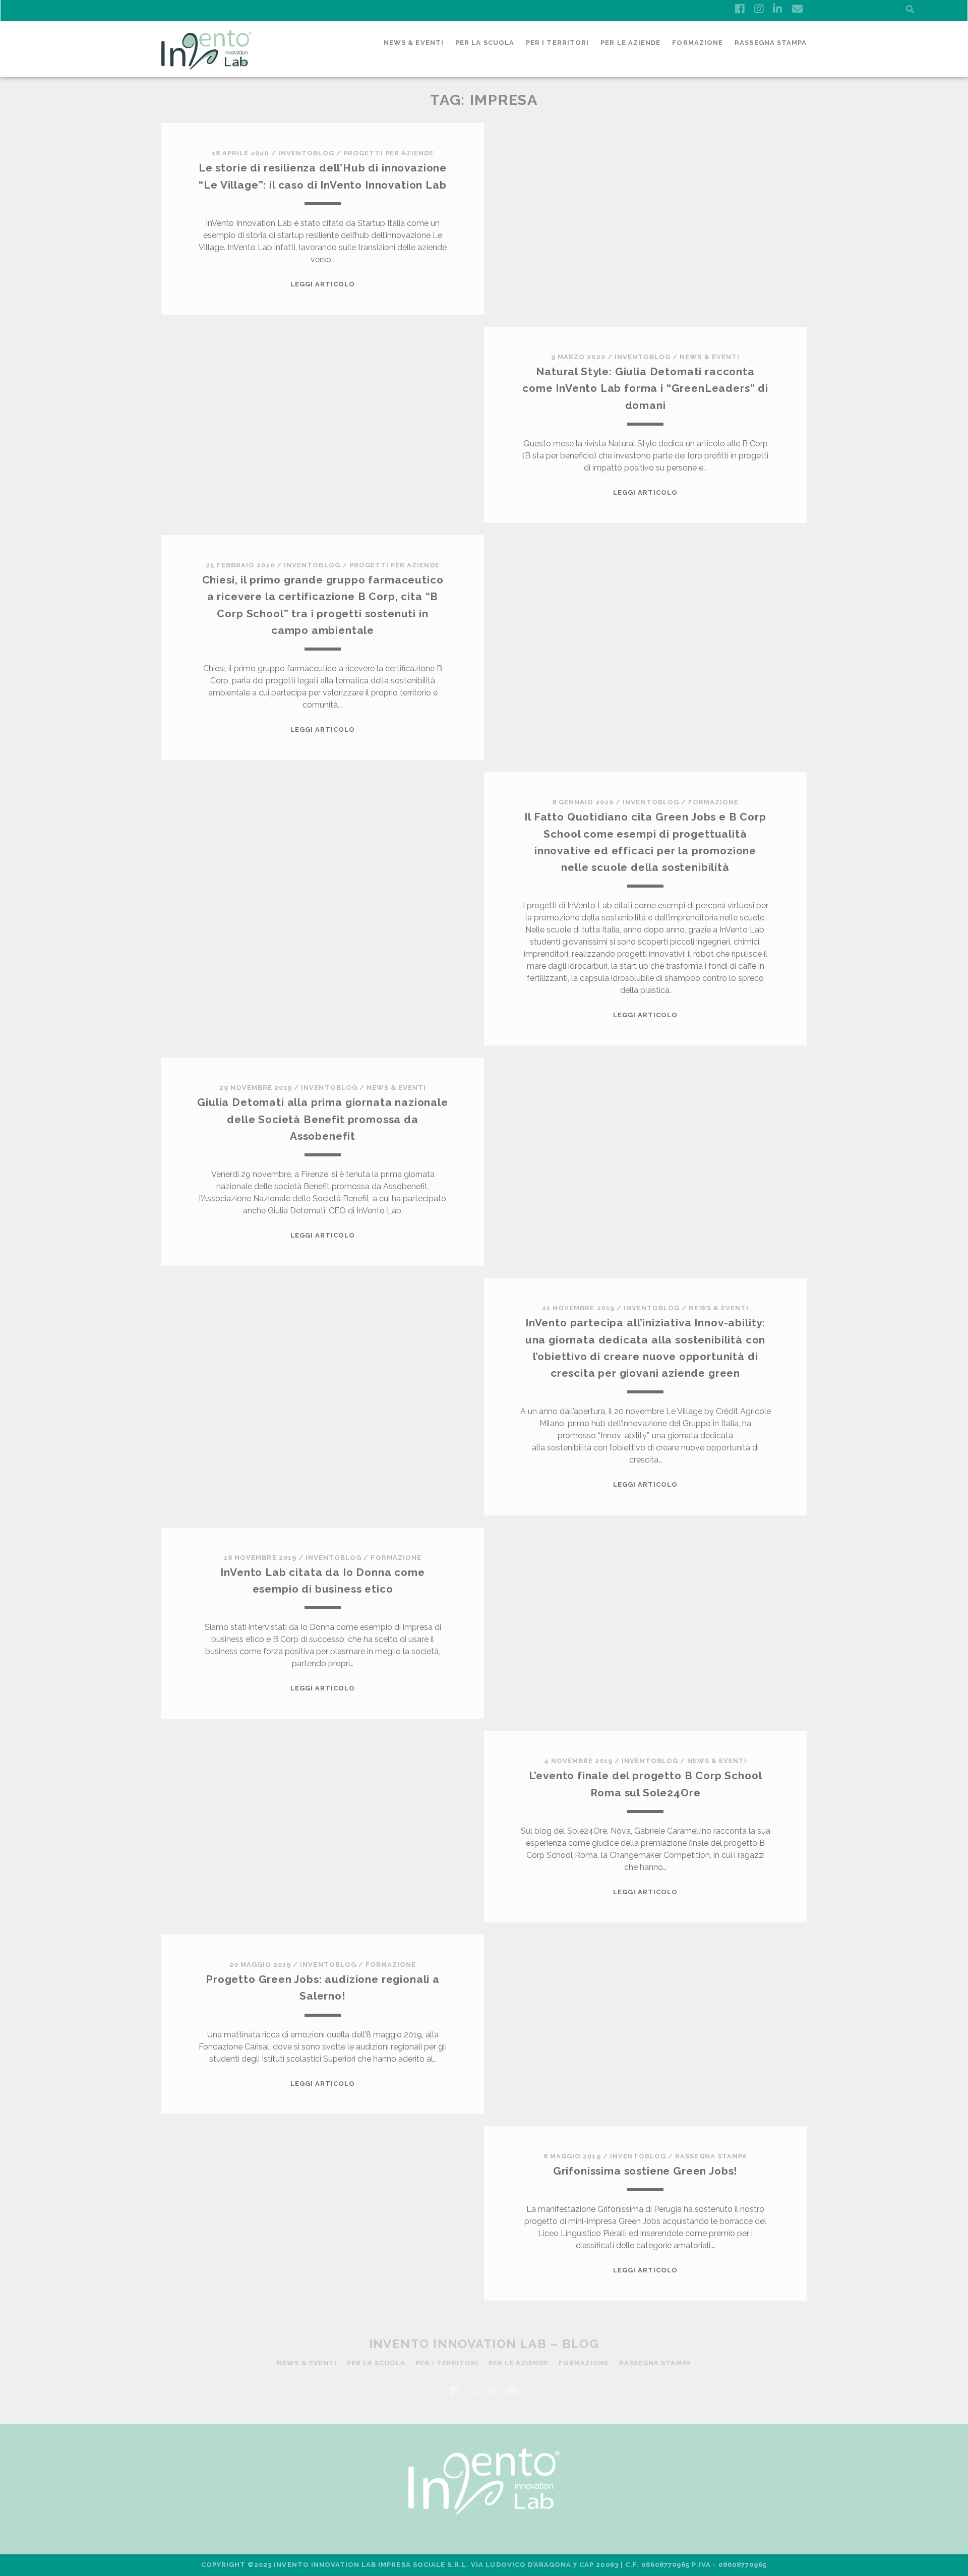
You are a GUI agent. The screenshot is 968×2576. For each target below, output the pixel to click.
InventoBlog (306, 153)
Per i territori (557, 43)
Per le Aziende (630, 43)
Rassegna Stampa (771, 43)
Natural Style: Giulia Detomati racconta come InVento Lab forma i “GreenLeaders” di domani (645, 388)
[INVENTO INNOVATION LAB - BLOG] (206, 65)
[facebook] (740, 9)
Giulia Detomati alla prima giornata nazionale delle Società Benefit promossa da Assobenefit (322, 1119)
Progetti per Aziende (388, 153)
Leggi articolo (323, 284)
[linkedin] (777, 9)
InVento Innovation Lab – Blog (484, 2344)
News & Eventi (414, 43)
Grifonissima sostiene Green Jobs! (645, 2171)
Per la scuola (485, 43)
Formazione (697, 43)
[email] (797, 9)
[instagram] (759, 9)
